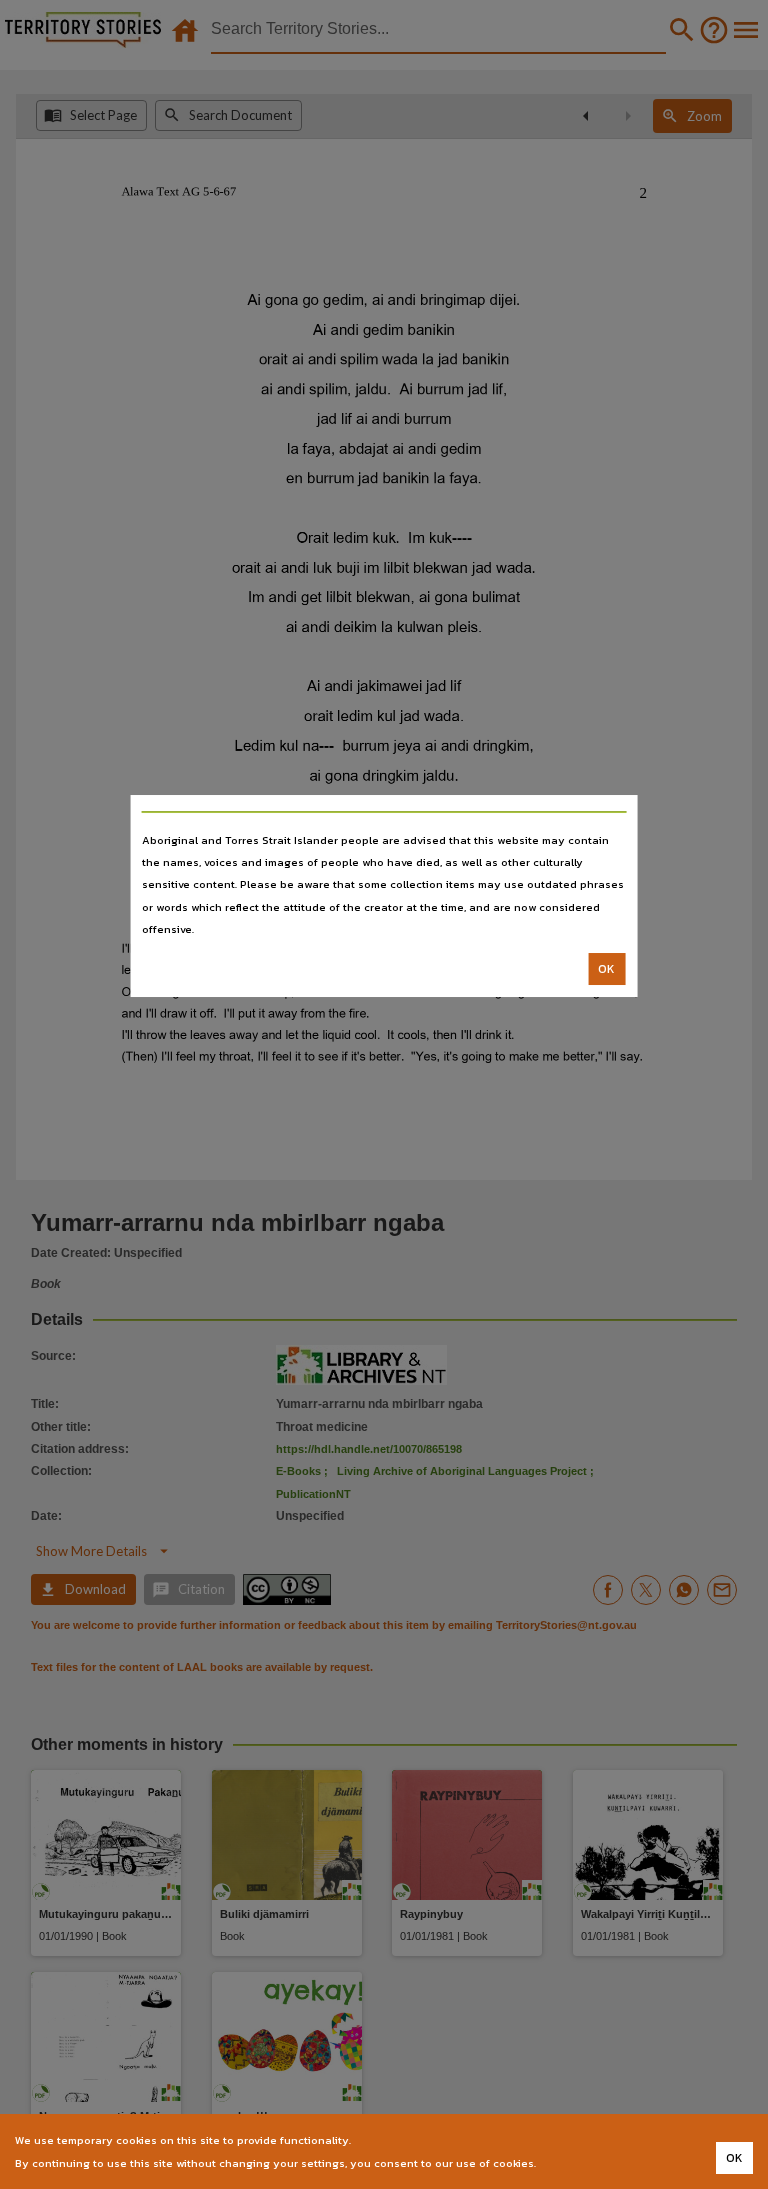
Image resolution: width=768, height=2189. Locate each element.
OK (606, 969)
